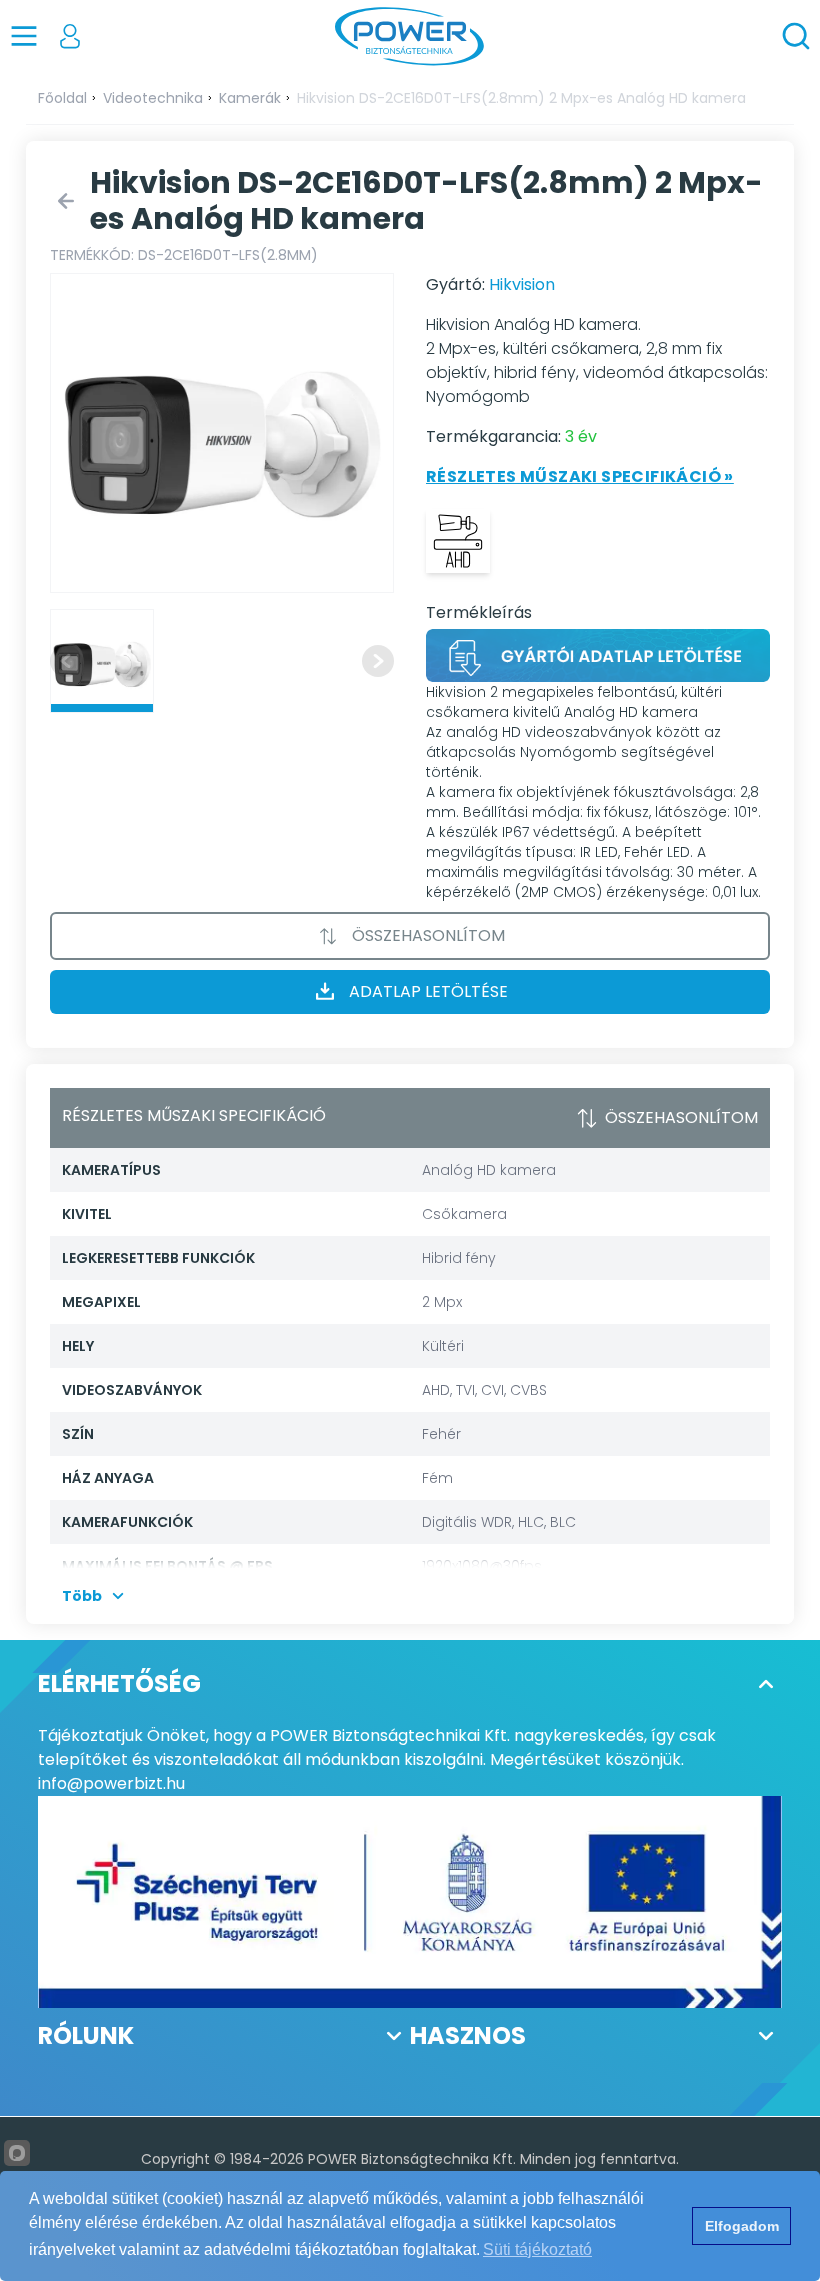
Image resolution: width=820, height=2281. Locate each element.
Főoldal (62, 98)
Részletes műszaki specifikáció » (580, 476)
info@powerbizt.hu (111, 1783)
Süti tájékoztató (537, 2249)
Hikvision (522, 284)
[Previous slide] (66, 661)
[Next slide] (378, 661)
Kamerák (250, 98)
